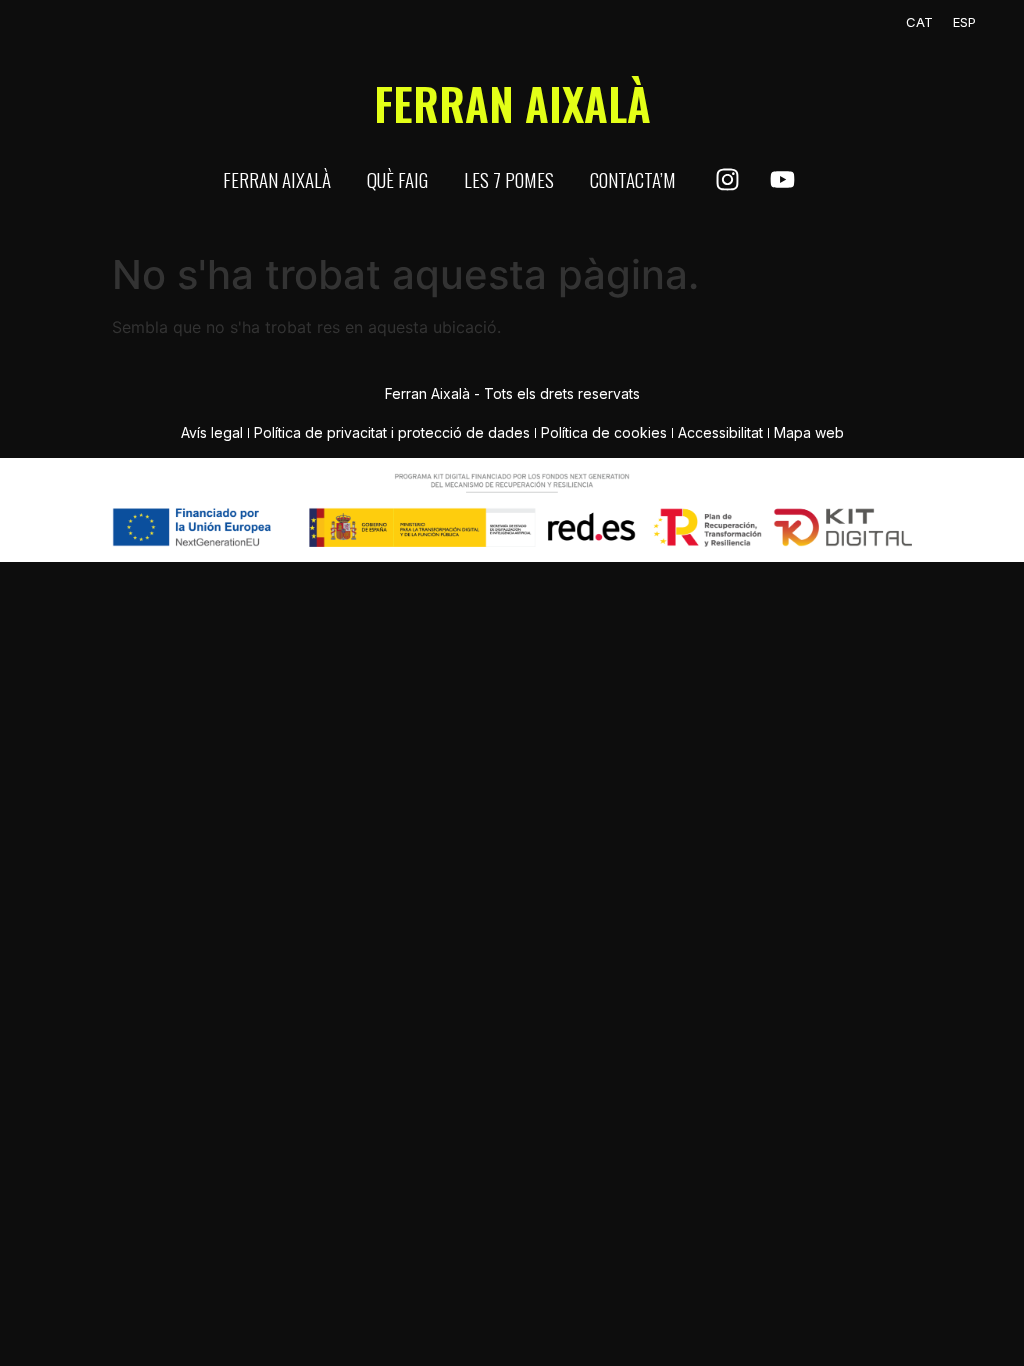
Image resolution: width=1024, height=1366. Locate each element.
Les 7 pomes (509, 179)
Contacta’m (633, 179)
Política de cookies (604, 432)
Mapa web (809, 432)
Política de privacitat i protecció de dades (392, 432)
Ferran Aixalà (277, 179)
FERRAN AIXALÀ (512, 103)
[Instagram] (727, 180)
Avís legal (212, 432)
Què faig (397, 179)
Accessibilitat (720, 432)
